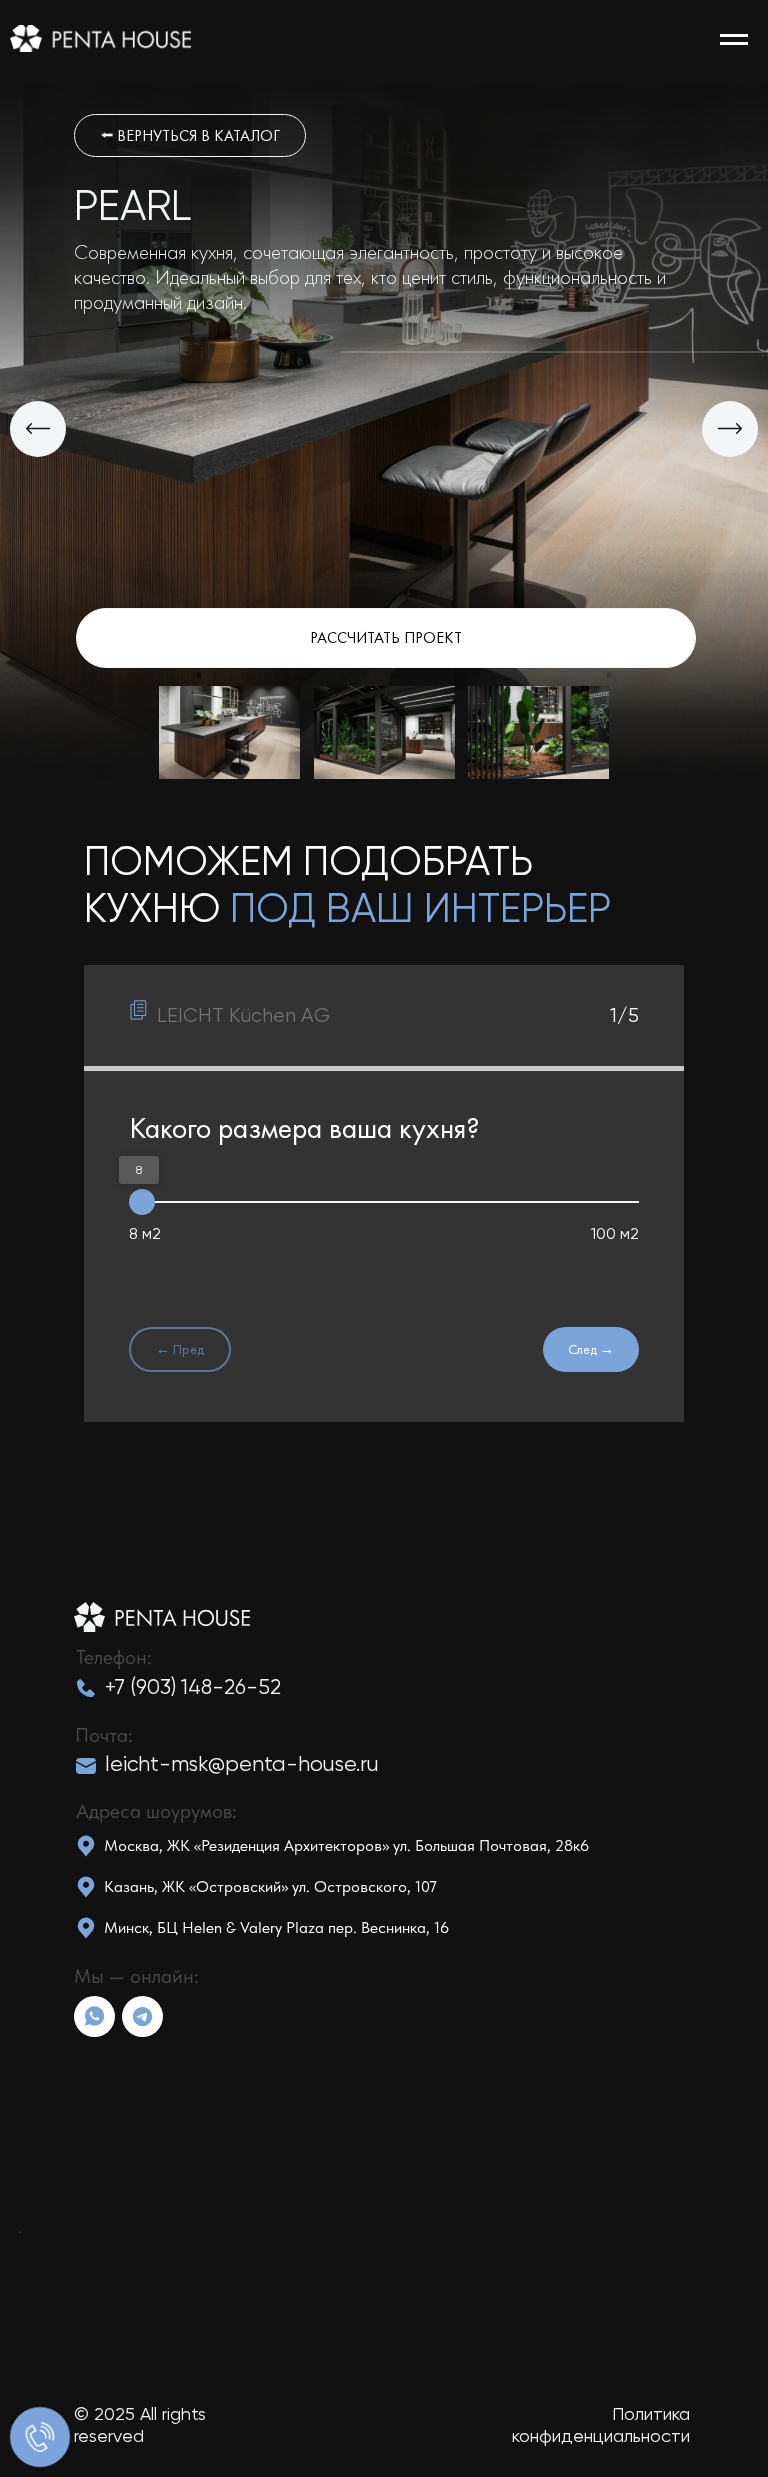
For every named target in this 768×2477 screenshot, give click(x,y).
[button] (386, 638)
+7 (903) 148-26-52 (193, 1687)
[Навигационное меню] (734, 40)
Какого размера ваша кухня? (304, 1128)
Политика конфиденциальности (601, 2424)
